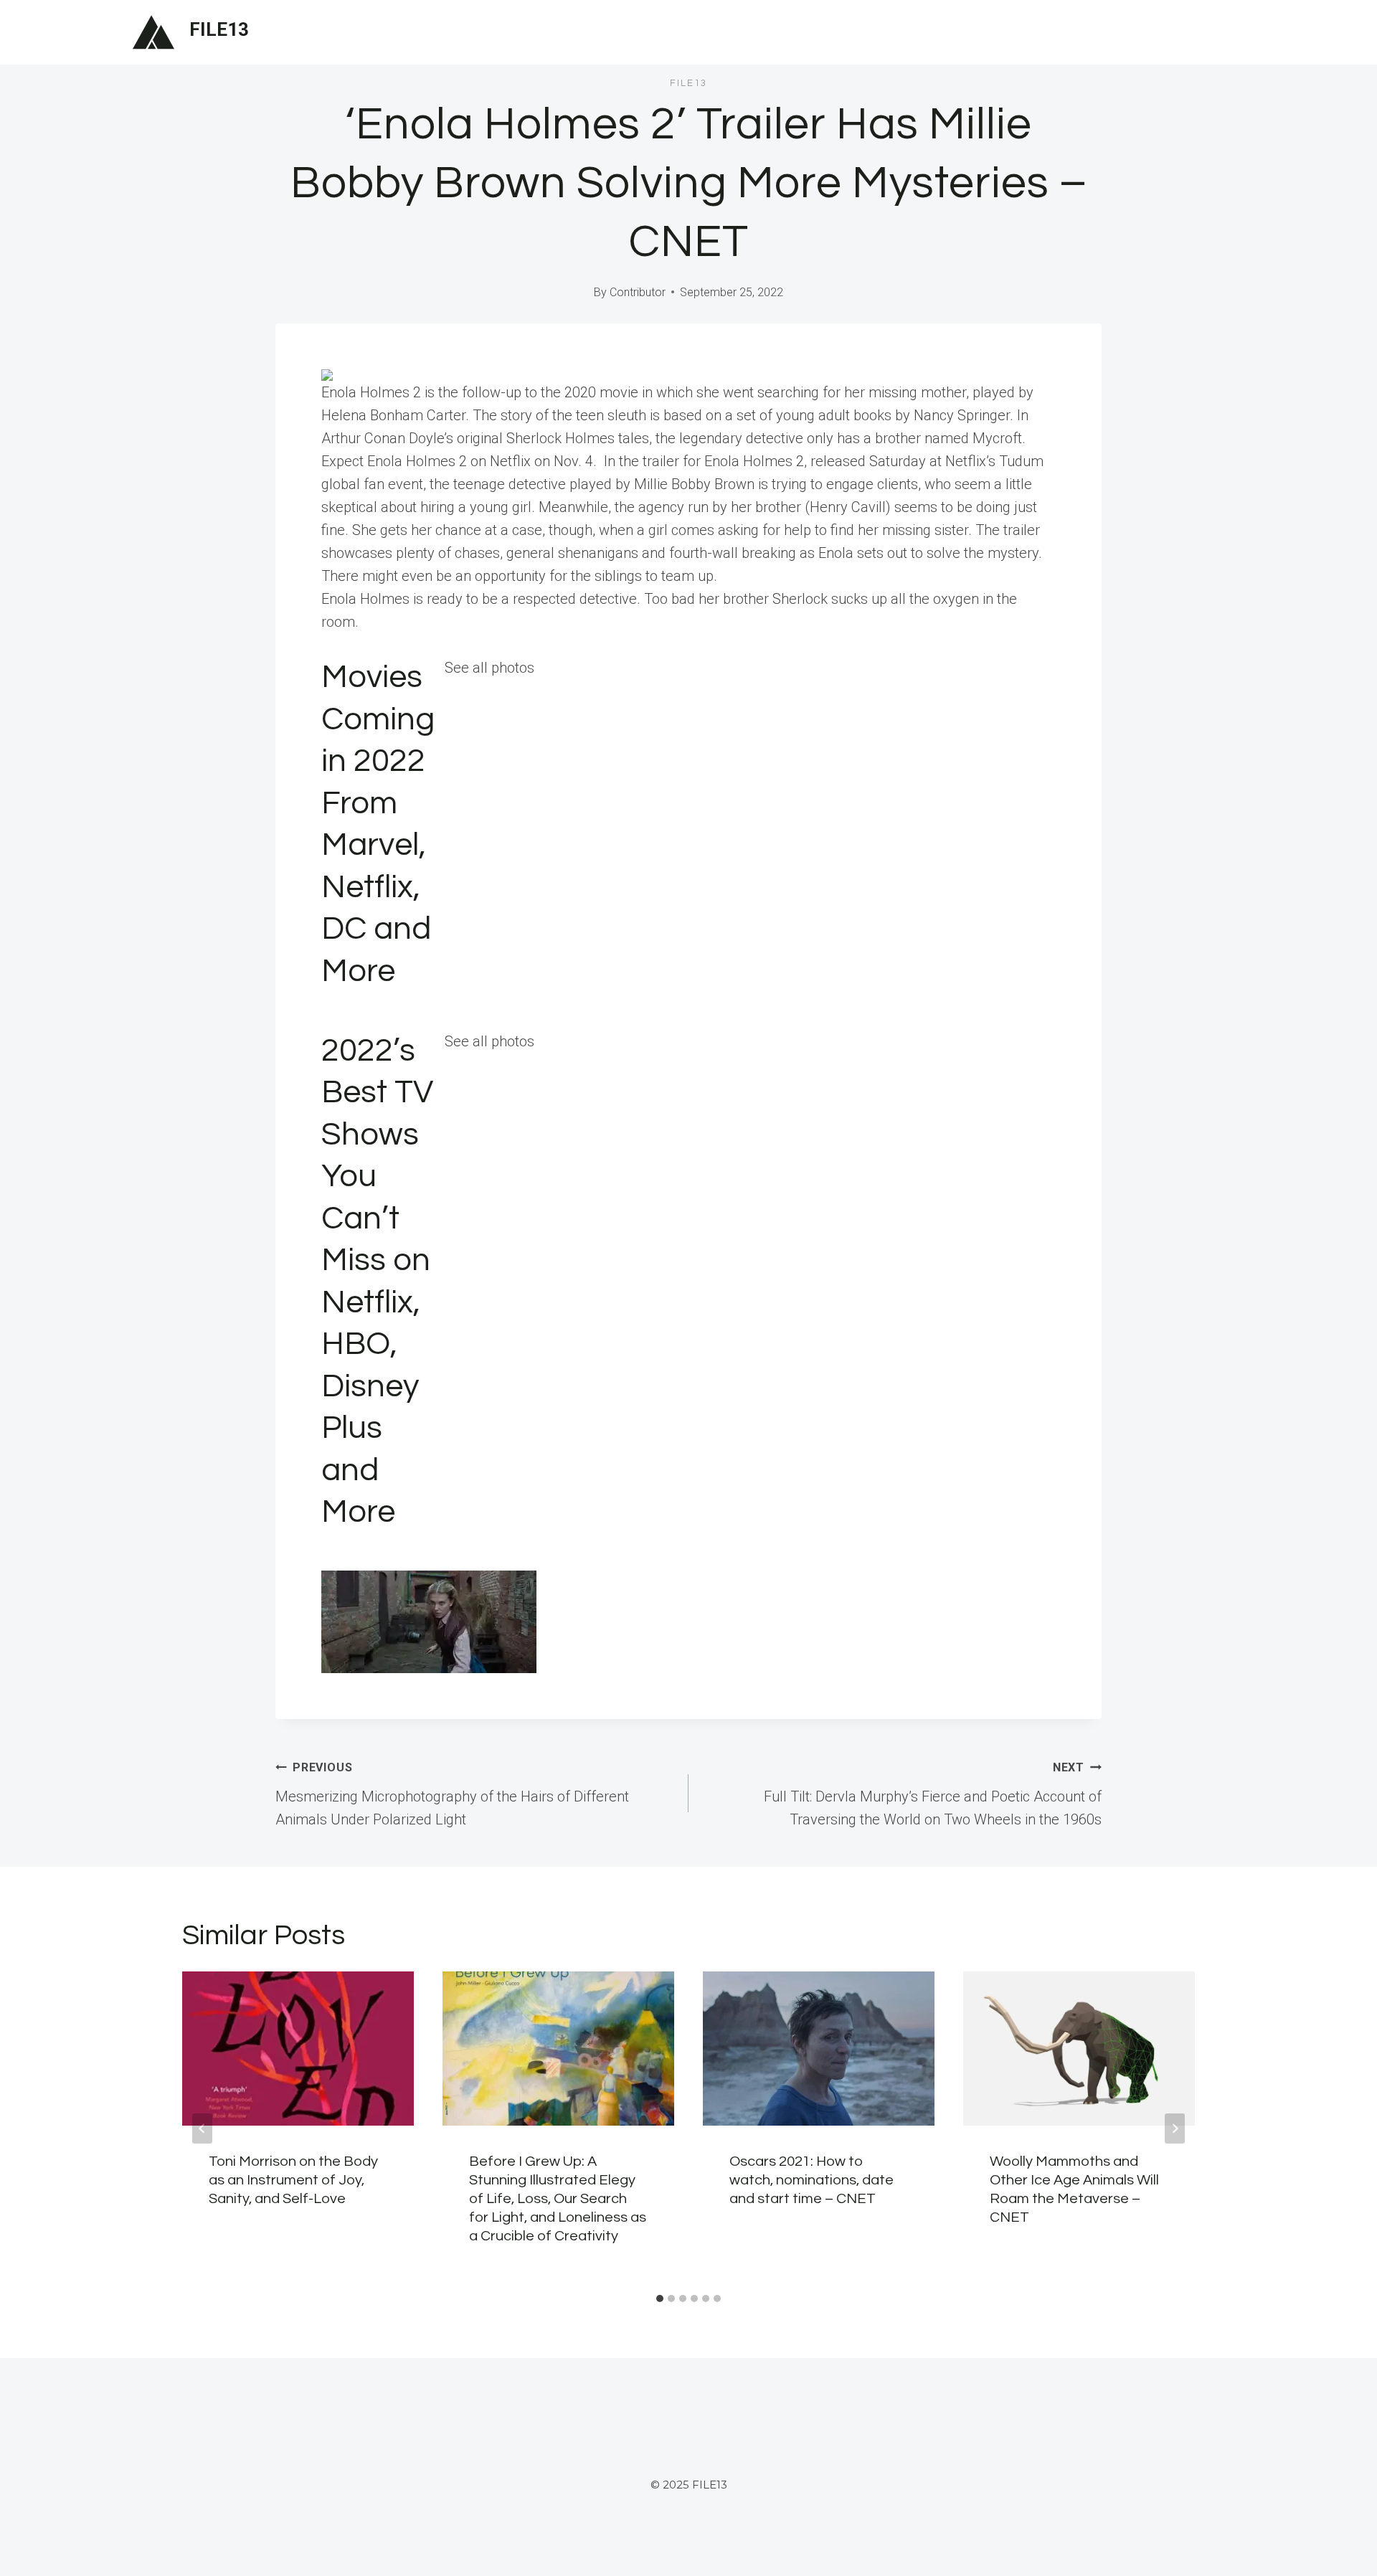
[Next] (1175, 2128)
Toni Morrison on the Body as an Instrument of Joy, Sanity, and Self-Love (293, 2180)
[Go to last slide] (202, 2128)
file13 (688, 83)
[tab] (660, 2298)
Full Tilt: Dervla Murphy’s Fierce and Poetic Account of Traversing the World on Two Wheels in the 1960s (933, 1794)
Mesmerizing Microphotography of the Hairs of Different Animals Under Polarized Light (452, 1794)
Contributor (638, 292)
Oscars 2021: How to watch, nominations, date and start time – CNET (811, 2180)
